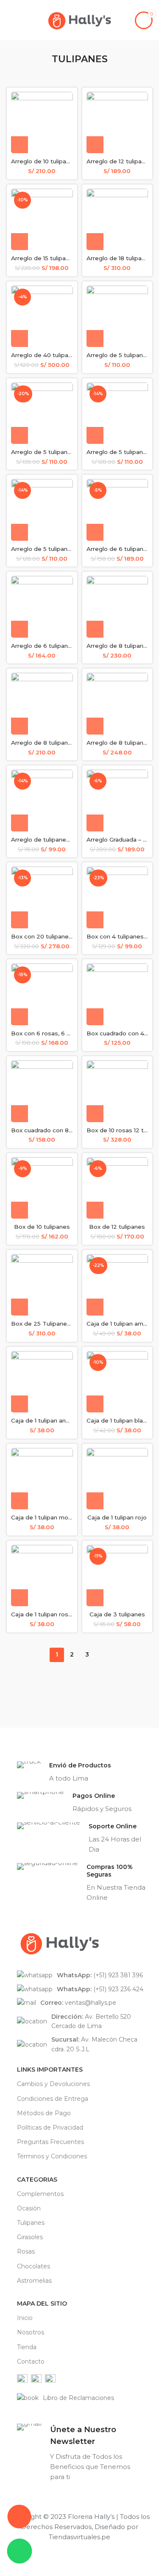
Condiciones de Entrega (53, 2099)
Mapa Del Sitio (42, 2304)
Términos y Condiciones (52, 2156)
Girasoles (30, 2237)
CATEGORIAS (37, 2180)
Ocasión (29, 2208)
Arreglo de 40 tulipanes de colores (61, 355)
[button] (20, 145)
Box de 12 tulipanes (117, 1227)
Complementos (40, 2194)
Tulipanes (31, 2223)
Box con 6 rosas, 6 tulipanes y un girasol (69, 1033)
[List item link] (84, 1975)
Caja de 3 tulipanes (117, 1614)
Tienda (27, 2347)
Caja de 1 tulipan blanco (120, 1420)
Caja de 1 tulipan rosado (45, 1614)
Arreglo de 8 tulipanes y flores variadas (68, 743)
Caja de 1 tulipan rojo (117, 1517)
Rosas (26, 2251)
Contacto (31, 2361)
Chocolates (33, 2266)
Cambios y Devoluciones (53, 2084)
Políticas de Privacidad (50, 2127)
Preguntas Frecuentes (50, 2142)
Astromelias (34, 2281)
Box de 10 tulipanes (42, 1227)
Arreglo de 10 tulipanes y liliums (56, 161)
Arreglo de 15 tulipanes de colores (60, 258)
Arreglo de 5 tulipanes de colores (59, 452)
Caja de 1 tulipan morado (46, 1517)
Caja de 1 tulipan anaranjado (51, 1420)
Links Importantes (50, 2070)
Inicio (25, 2318)
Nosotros (31, 2332)
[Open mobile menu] (10, 20)
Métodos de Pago (44, 2113)
